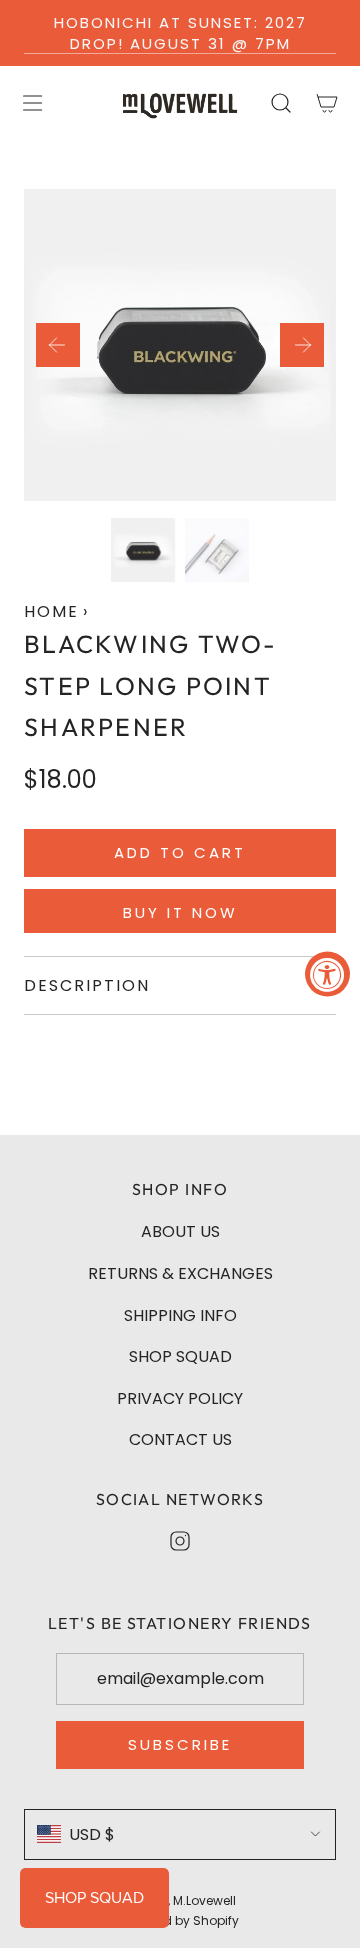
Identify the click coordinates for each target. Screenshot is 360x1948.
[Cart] (325, 103)
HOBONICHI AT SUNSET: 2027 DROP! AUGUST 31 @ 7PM (180, 33)
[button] (58, 345)
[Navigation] (32, 103)
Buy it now (180, 912)
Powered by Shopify (180, 1920)
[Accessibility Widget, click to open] (327, 974)
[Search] (280, 103)
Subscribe (180, 1744)
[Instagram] (180, 1541)
